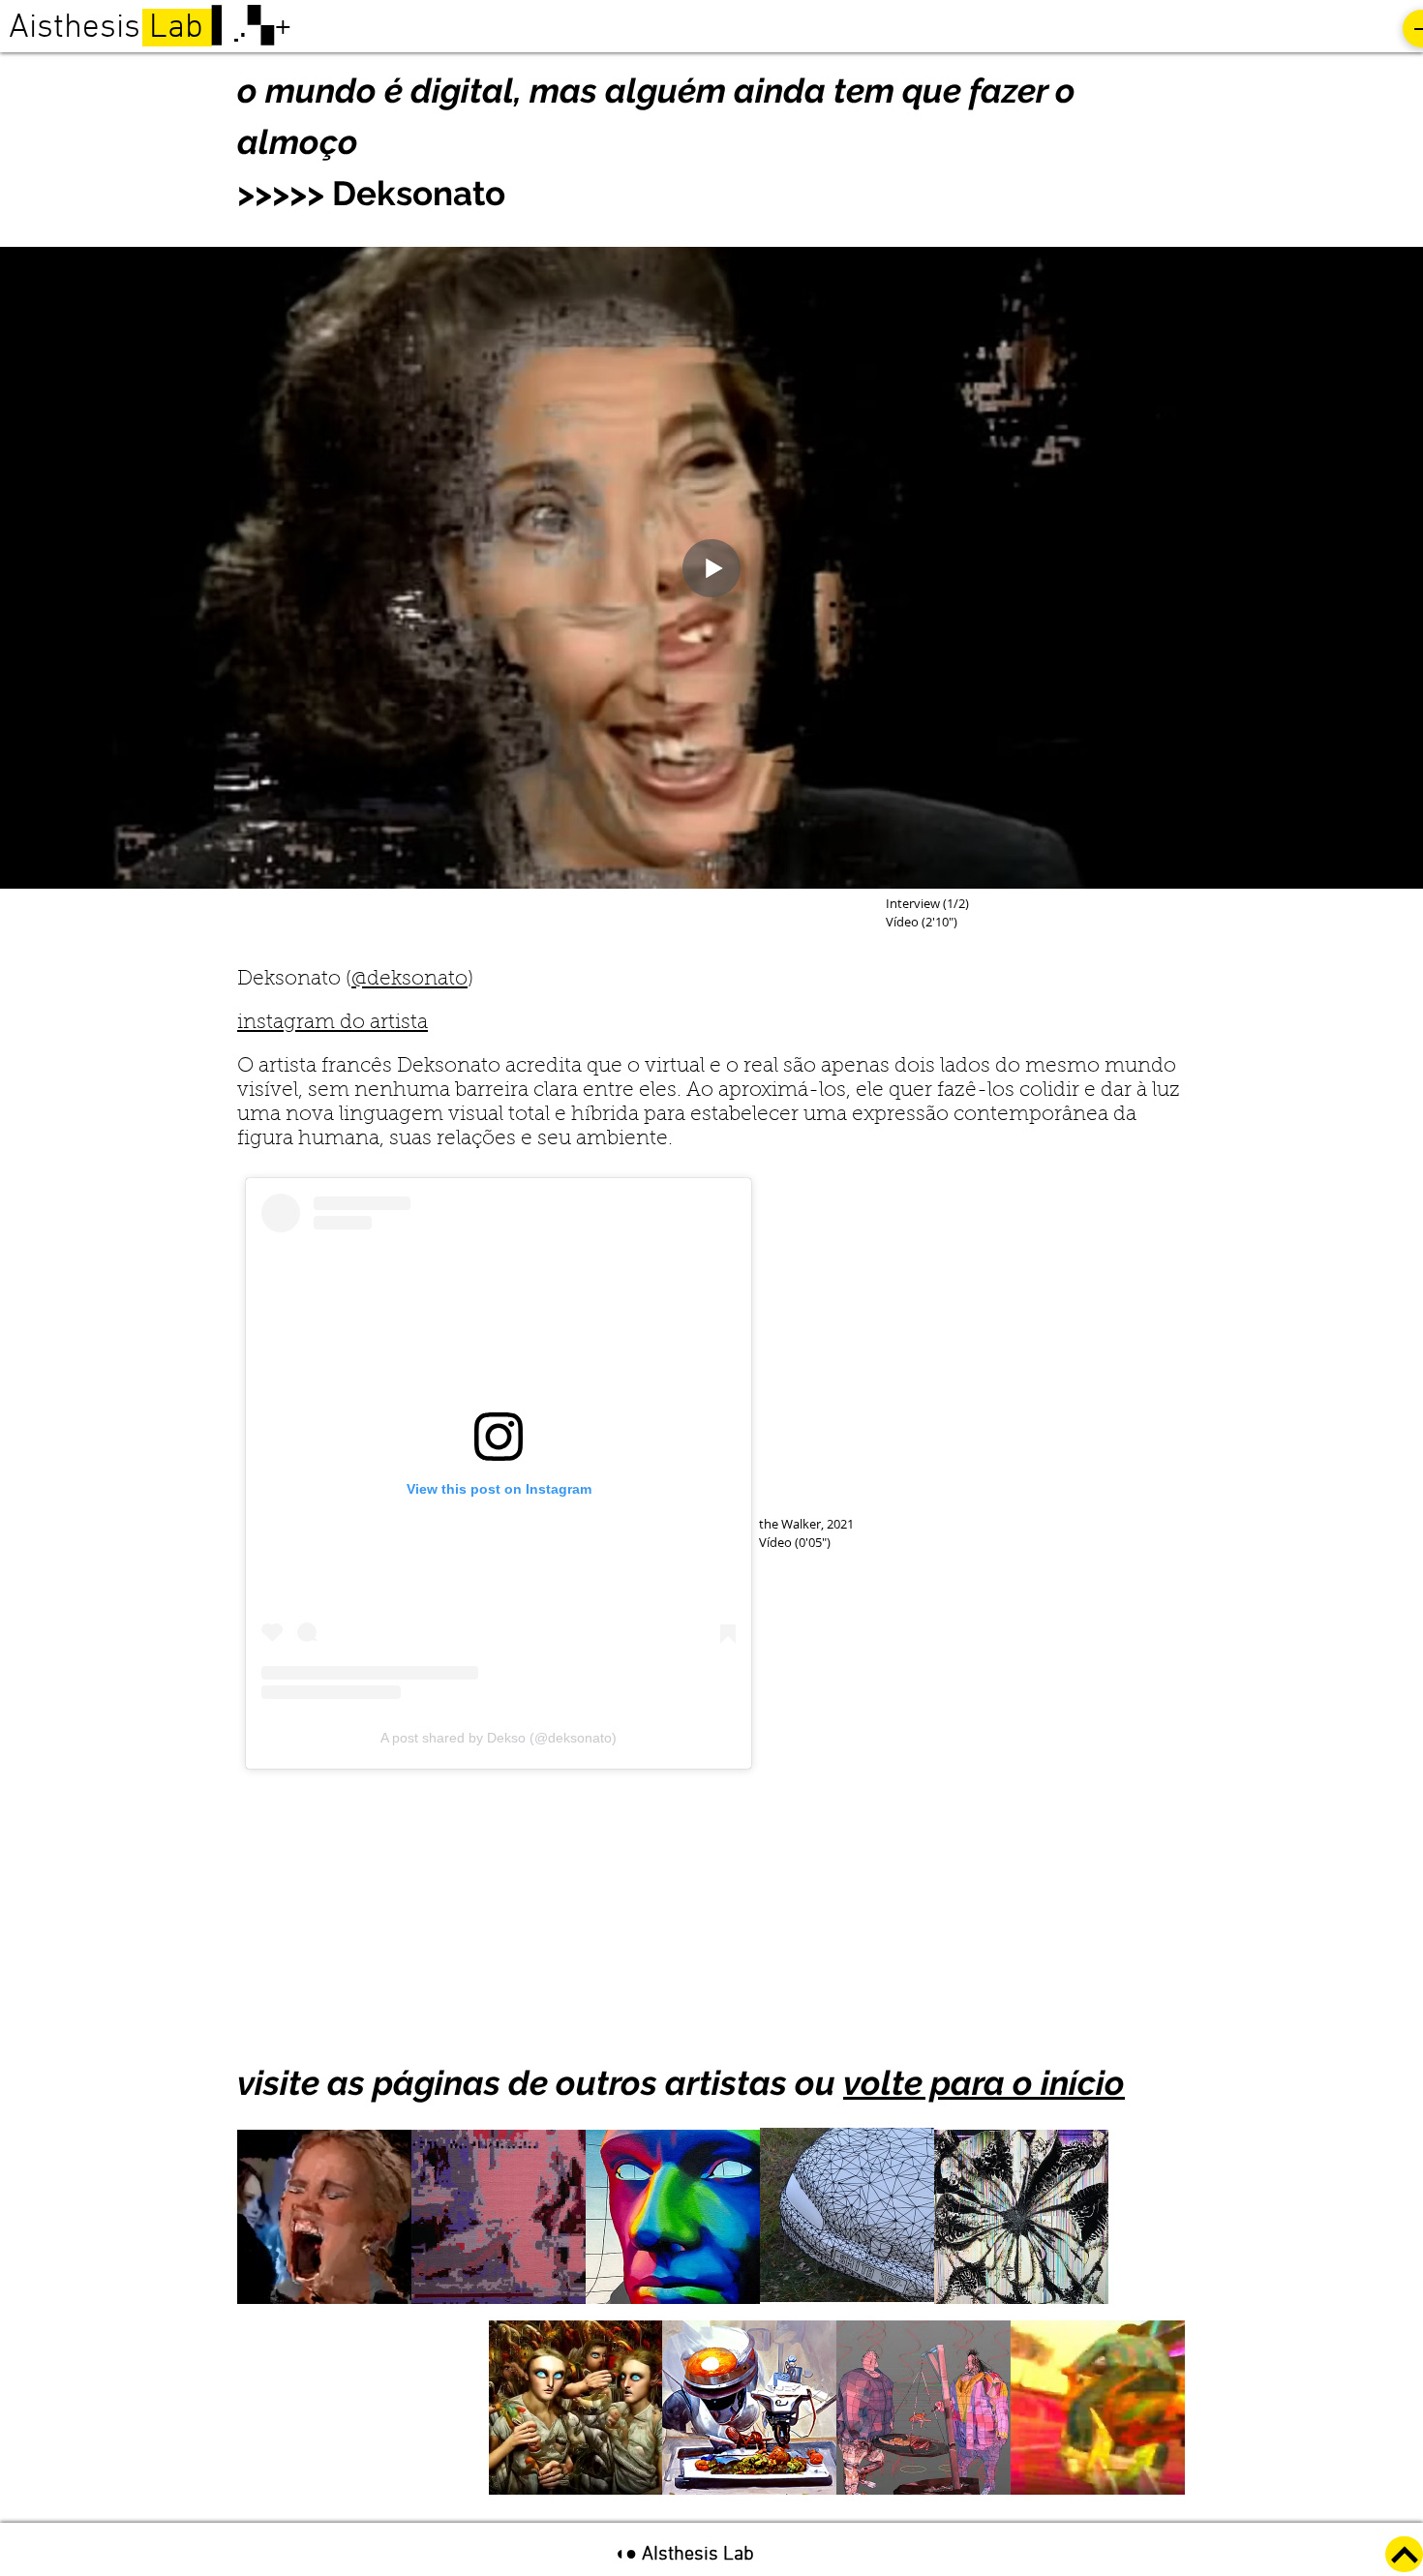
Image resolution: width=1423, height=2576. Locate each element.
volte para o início (984, 2083)
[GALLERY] (1404, 2554)
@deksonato (409, 979)
